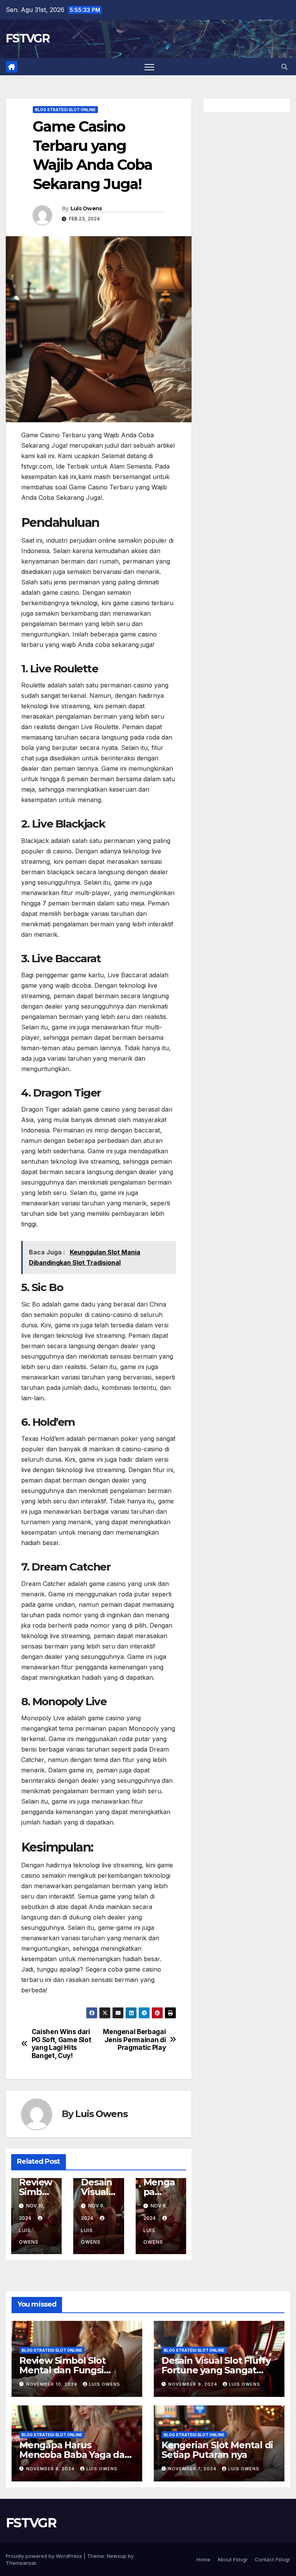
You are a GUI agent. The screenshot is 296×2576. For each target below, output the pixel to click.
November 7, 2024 (193, 2469)
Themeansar (21, 2563)
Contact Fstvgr (272, 2559)
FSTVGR (28, 38)
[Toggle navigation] (149, 67)
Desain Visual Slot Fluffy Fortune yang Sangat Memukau (216, 2370)
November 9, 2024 (194, 2384)
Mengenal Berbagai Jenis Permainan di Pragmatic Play (134, 2040)
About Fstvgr (233, 2559)
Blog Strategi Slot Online (65, 110)
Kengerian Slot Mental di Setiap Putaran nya (217, 2450)
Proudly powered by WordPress (45, 2556)
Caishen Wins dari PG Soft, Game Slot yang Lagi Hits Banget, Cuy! (61, 2044)
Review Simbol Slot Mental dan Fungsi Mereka (62, 2370)
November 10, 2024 (53, 2384)
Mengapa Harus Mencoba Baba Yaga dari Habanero (75, 2455)
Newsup (117, 2556)
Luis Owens (86, 208)
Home (203, 2559)
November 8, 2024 (51, 2469)
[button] (284, 67)
